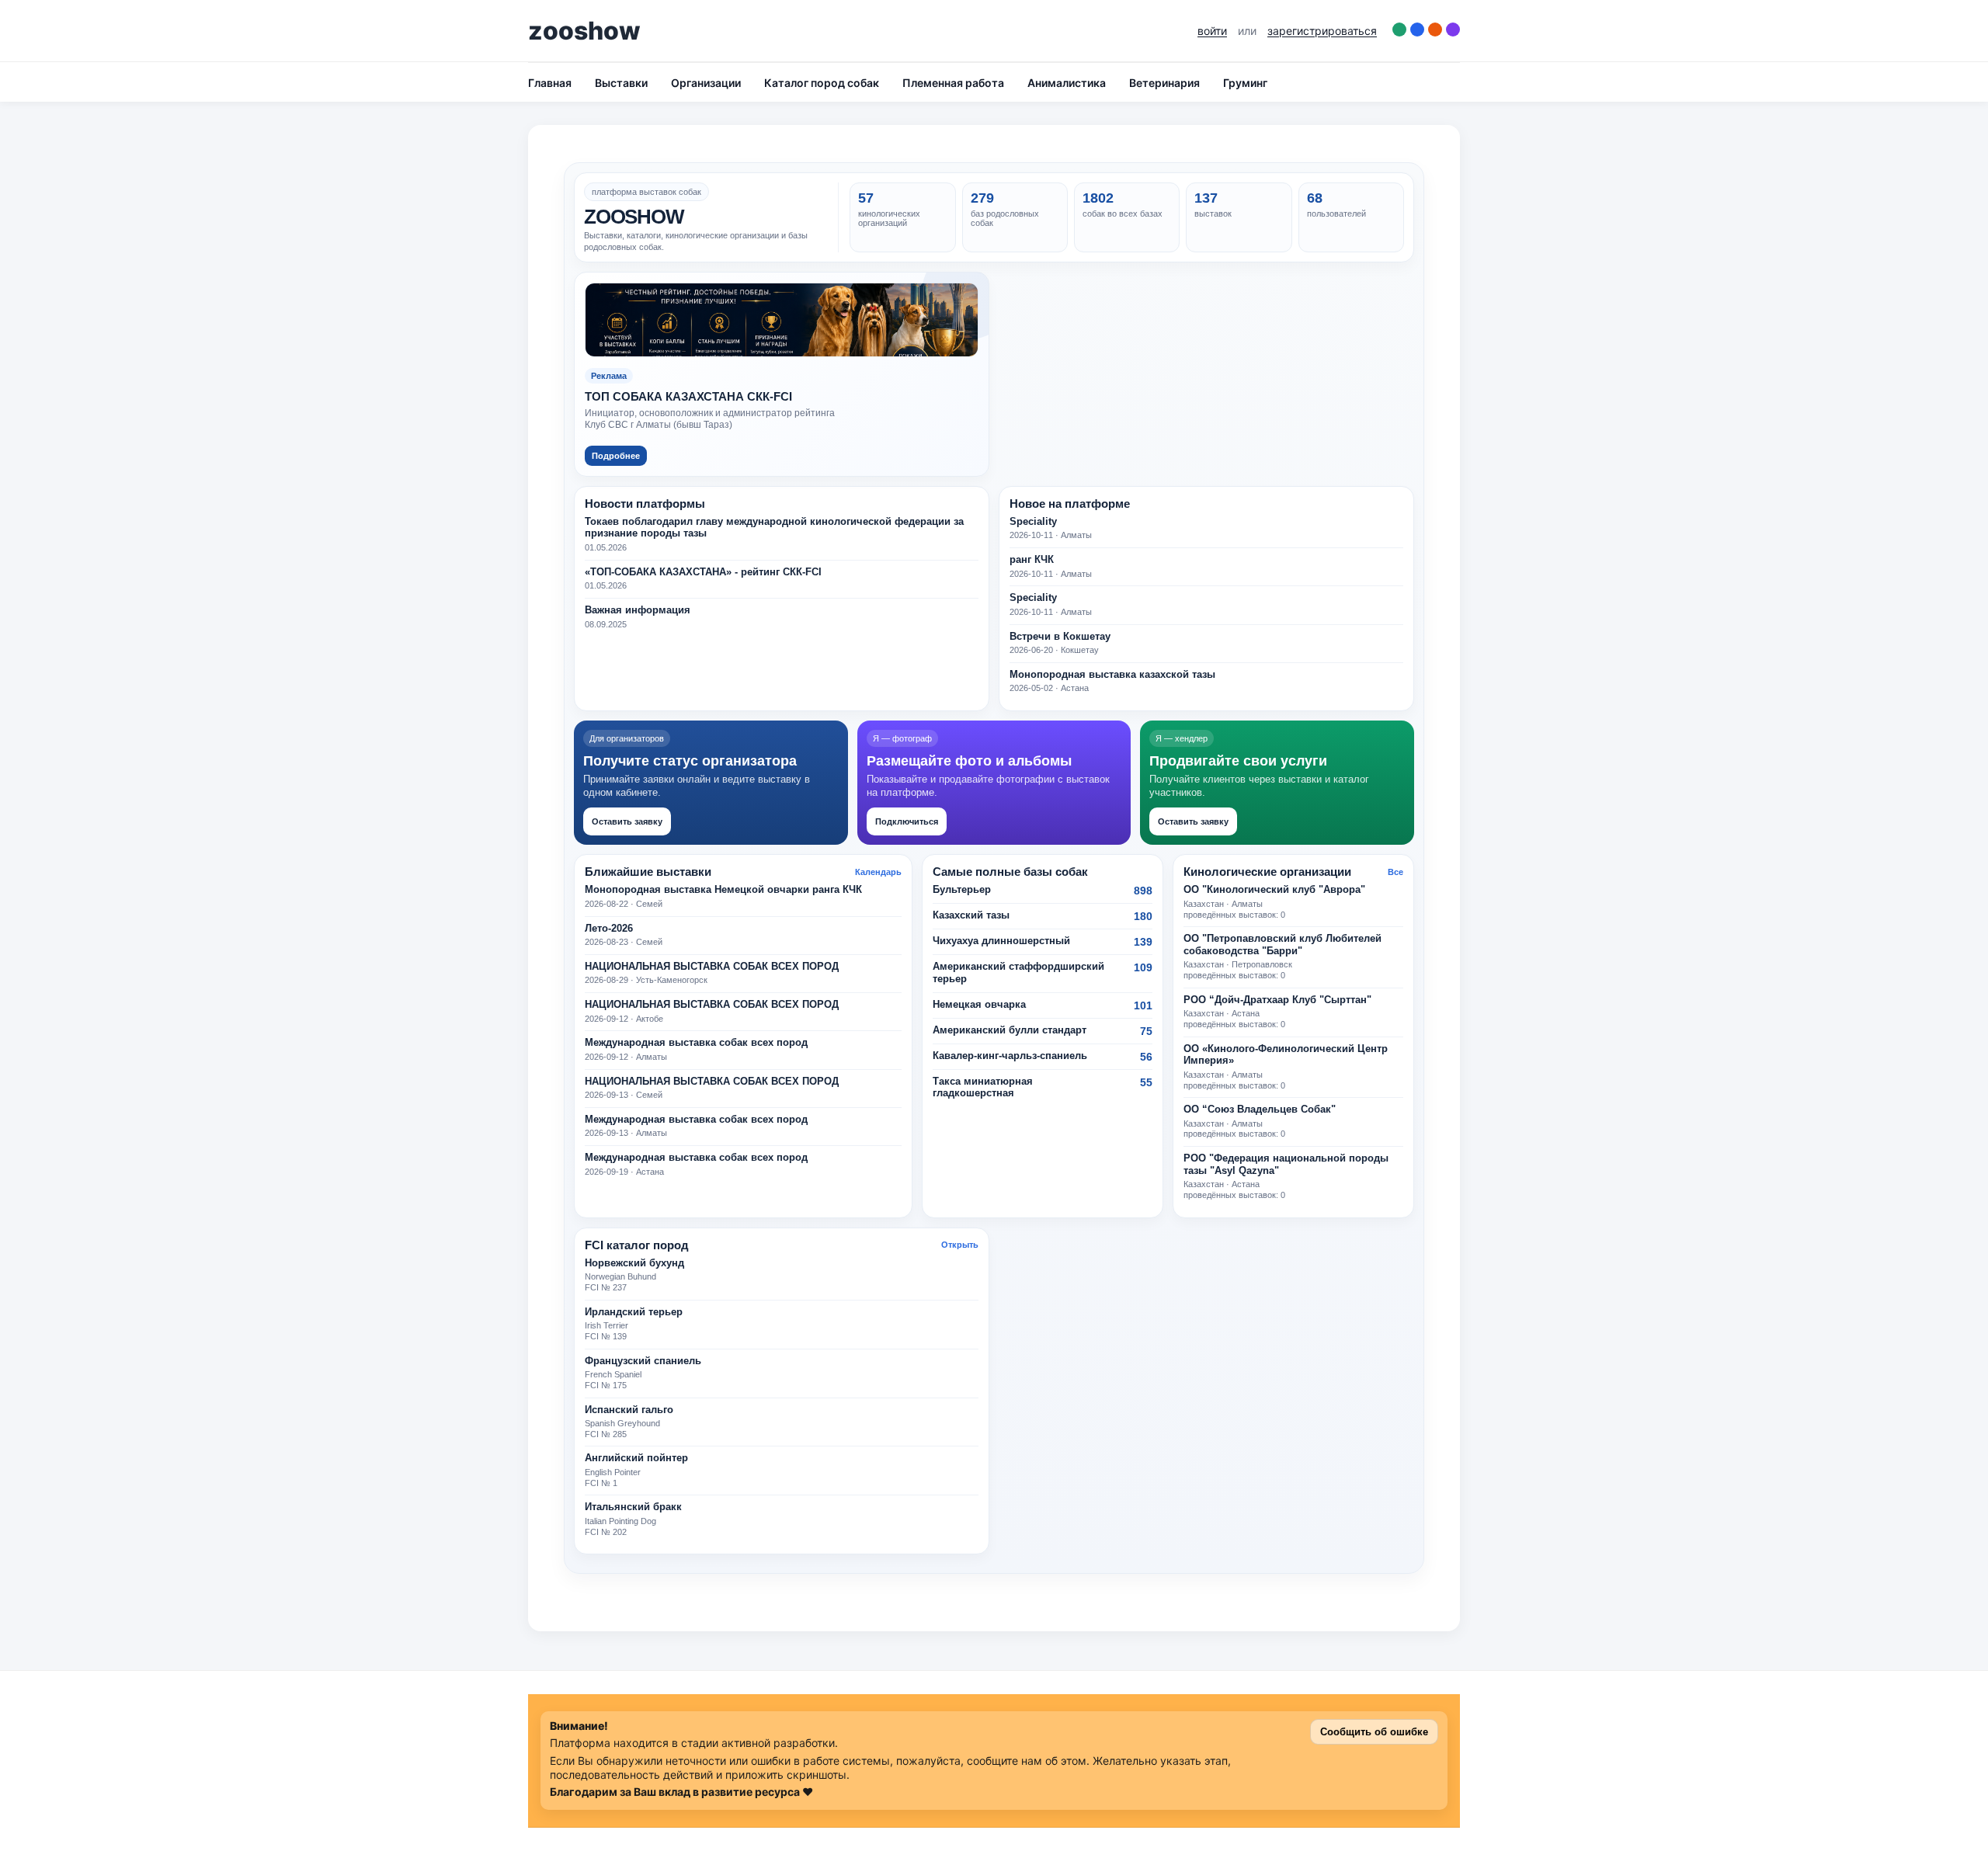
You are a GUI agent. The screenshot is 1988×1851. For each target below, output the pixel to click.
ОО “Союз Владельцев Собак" (1260, 1110)
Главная (550, 83)
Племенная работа (953, 83)
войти (1212, 31)
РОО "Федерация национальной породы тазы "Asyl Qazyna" (1286, 1165)
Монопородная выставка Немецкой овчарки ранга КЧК (723, 890)
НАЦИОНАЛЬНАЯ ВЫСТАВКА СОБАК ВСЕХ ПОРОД (712, 967)
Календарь (878, 872)
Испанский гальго (629, 1410)
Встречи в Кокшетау (1060, 637)
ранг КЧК (1032, 560)
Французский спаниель (643, 1361)
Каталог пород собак (822, 83)
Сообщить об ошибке (1374, 1732)
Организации (706, 83)
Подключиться (907, 821)
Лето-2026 (609, 929)
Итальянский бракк (633, 1507)
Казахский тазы (971, 915)
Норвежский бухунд (634, 1263)
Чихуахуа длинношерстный (1001, 941)
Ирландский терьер (634, 1312)
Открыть (960, 1245)
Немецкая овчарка (979, 1005)
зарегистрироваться (1322, 31)
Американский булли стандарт (1010, 1030)
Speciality (1033, 522)
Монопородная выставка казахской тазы (1112, 675)
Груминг (1245, 83)
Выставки (621, 83)
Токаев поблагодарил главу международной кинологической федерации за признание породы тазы (774, 528)
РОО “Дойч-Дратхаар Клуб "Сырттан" (1277, 1000)
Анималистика (1067, 83)
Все (1395, 872)
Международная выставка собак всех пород (696, 1043)
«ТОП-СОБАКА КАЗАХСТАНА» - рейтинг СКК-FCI (703, 572)
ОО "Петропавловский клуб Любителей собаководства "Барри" (1282, 945)
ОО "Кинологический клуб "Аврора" (1274, 890)
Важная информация (638, 610)
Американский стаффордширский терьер (1018, 973)
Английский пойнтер (636, 1458)
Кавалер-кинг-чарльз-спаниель (1010, 1056)
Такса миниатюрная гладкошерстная (983, 1088)
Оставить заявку (627, 821)
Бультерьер (962, 890)
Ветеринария (1164, 83)
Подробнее (616, 456)
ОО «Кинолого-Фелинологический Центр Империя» (1286, 1055)
